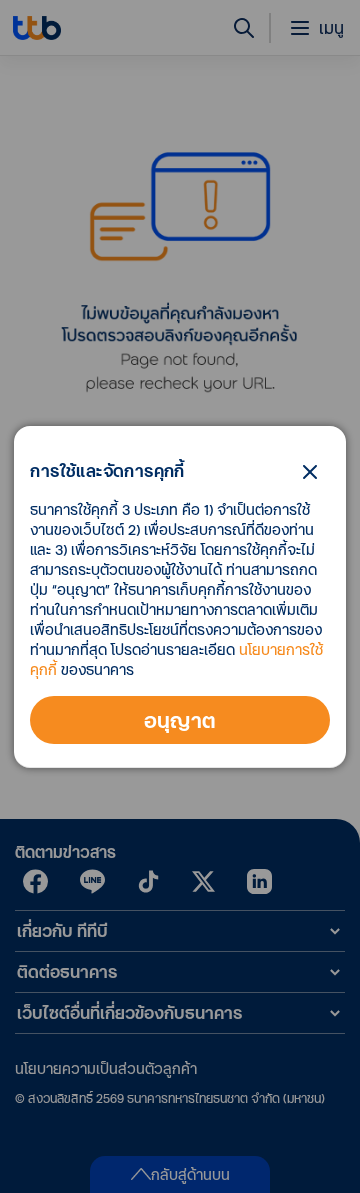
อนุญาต (180, 720)
